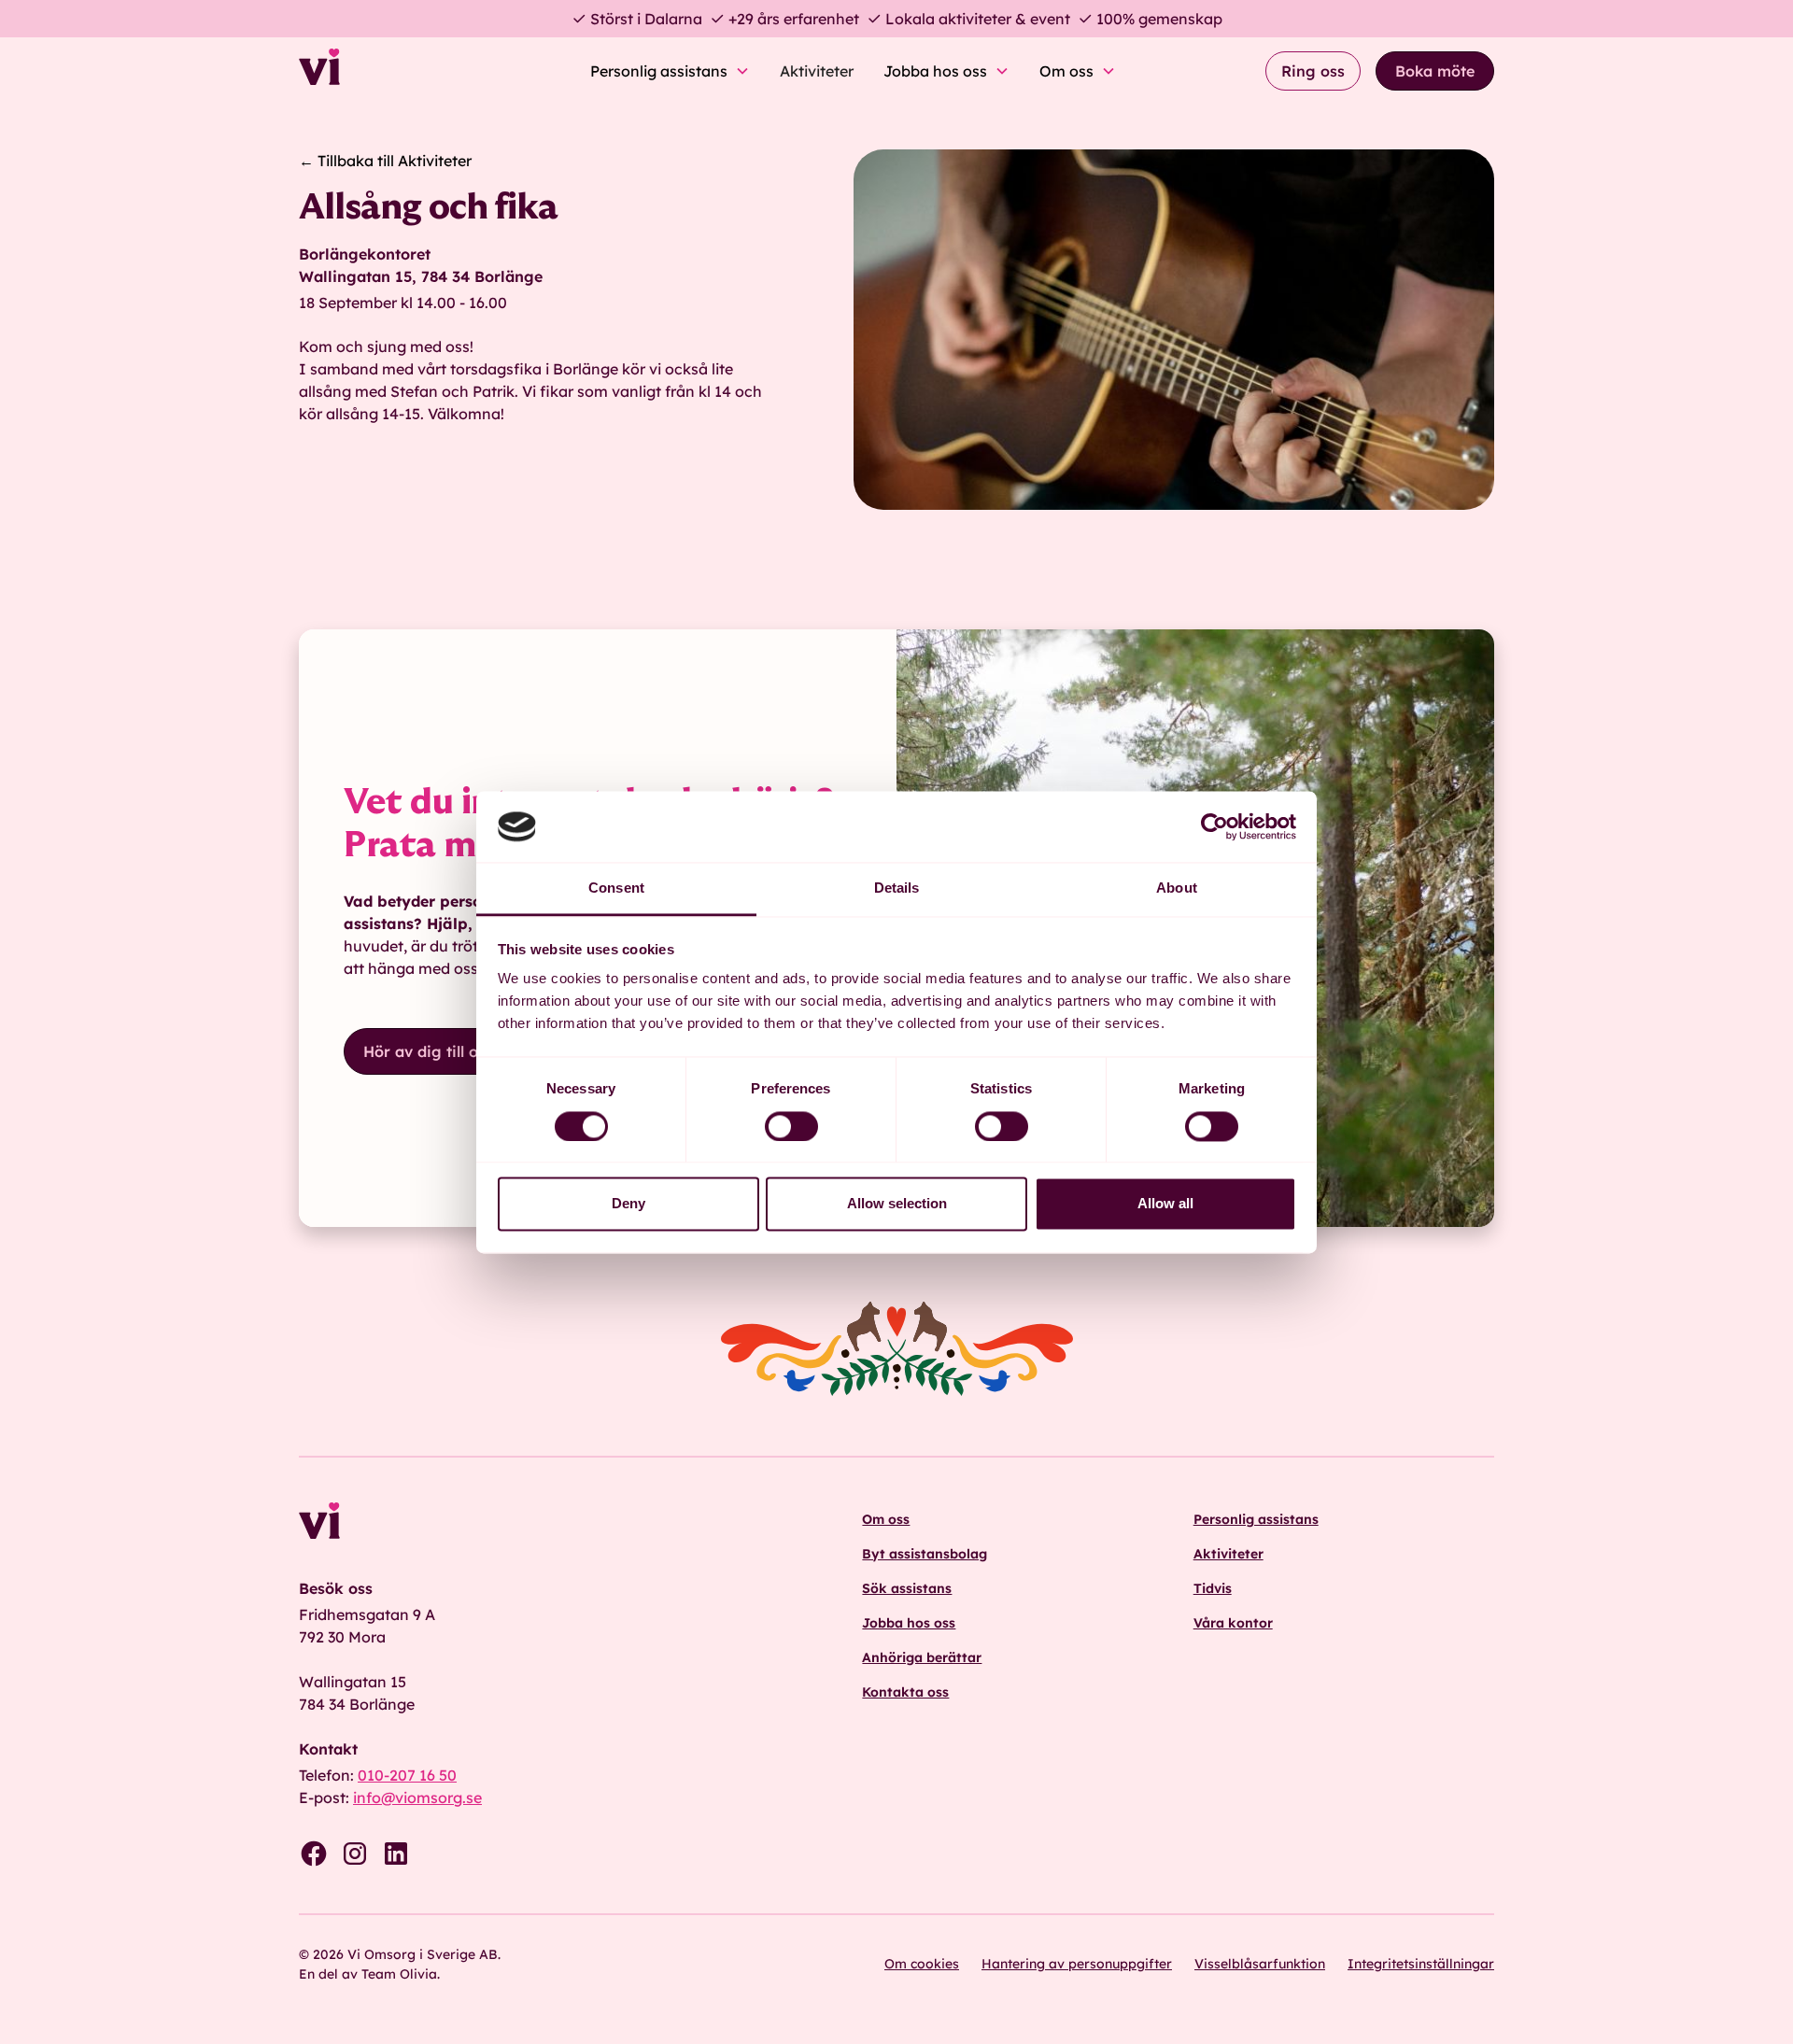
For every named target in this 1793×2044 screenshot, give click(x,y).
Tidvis (1213, 1588)
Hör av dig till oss (428, 1051)
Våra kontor (1233, 1623)
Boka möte (1435, 71)
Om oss (886, 1519)
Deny (628, 1204)
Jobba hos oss (909, 1623)
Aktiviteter (817, 71)
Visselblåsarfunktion (1260, 1964)
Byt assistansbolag (925, 1554)
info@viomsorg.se (417, 1797)
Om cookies (922, 1964)
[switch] (791, 1126)
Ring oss (1313, 71)
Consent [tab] (616, 888)
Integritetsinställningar (1421, 1964)
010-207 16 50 (407, 1775)
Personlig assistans (1256, 1519)
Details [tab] (897, 888)
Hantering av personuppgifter (1077, 1964)
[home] (370, 71)
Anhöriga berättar (922, 1657)
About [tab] (1177, 888)
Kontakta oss (905, 1692)
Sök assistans (907, 1588)
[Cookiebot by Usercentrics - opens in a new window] (1214, 826)
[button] (670, 71)
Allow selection (897, 1204)
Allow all (1165, 1204)
